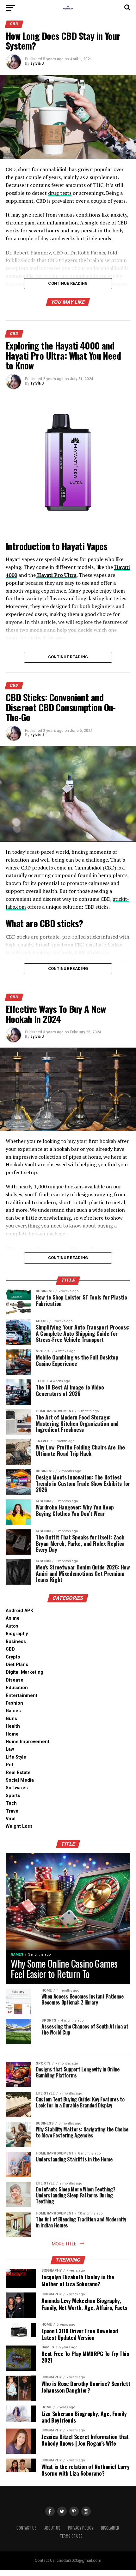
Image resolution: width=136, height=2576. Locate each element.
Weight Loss (19, 1826)
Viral (11, 1819)
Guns (11, 1719)
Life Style (16, 1757)
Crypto (13, 1657)
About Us (52, 2528)
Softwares (17, 1788)
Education (17, 1688)
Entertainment (22, 1696)
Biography (17, 1634)
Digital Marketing (25, 1672)
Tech (11, 1803)
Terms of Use (71, 2536)
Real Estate (18, 1773)
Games (13, 1711)
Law (10, 1749)
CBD (10, 1649)
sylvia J (37, 63)
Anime (13, 1618)
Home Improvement (28, 1742)
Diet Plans (17, 1665)
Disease (15, 1680)
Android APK (19, 1611)
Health (13, 1726)
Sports (13, 1796)
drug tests (60, 193)
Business (16, 1642)
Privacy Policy (81, 2528)
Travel (13, 1811)
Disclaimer (110, 2528)
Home (12, 1734)
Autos (12, 1626)
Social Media (20, 1780)
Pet (9, 1765)
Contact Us (27, 2528)
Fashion (14, 1703)
